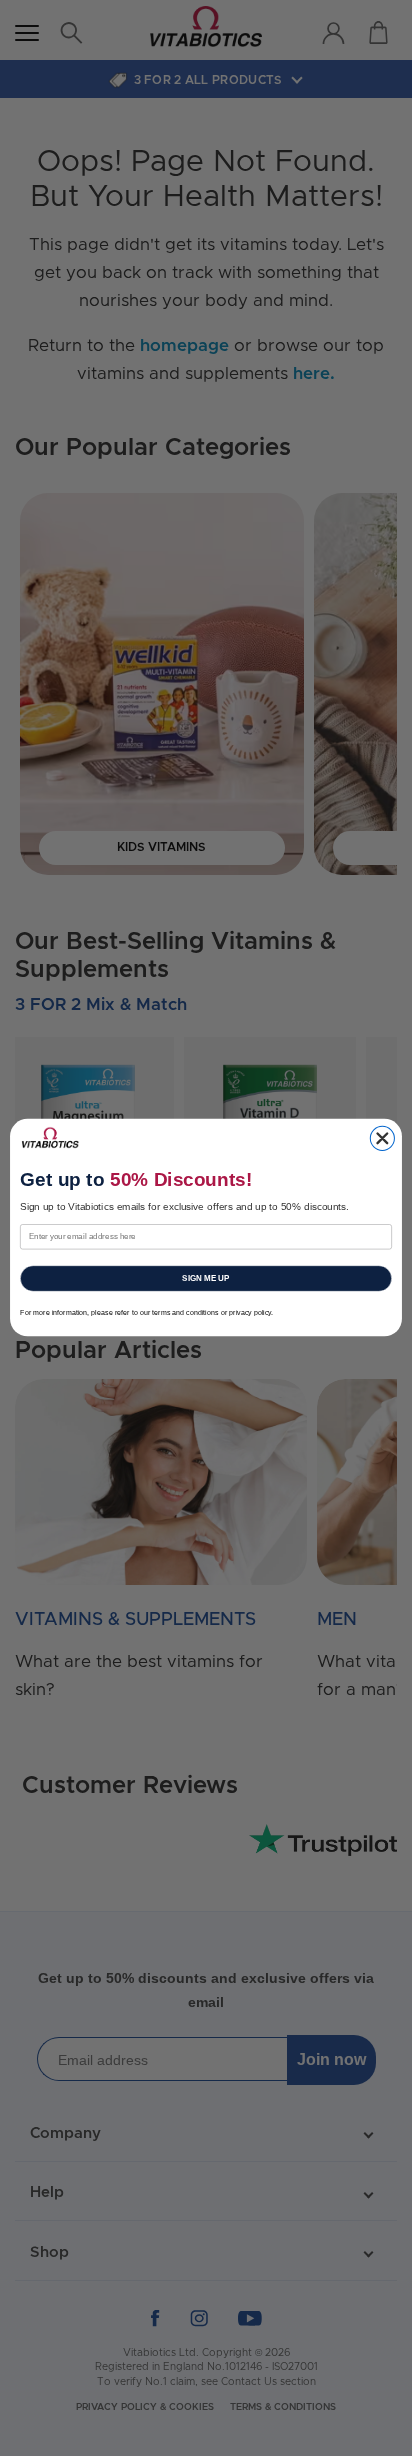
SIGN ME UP (205, 1278)
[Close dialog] (382, 1139)
